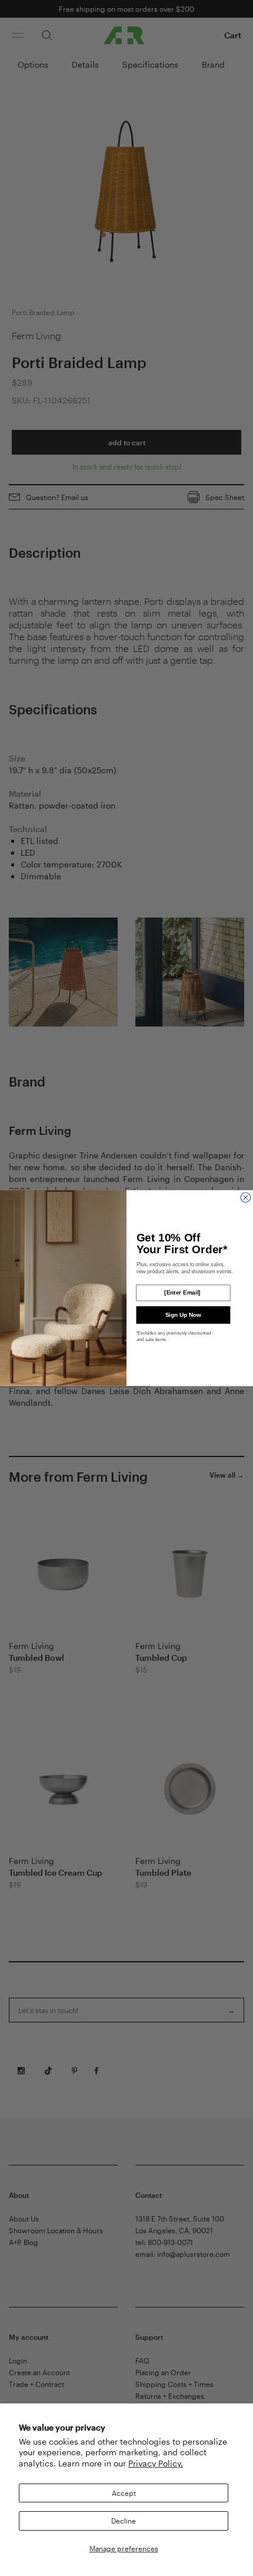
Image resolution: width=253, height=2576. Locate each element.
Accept (124, 2493)
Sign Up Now (183, 1315)
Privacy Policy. (156, 2463)
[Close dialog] (246, 1198)
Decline (124, 2521)
